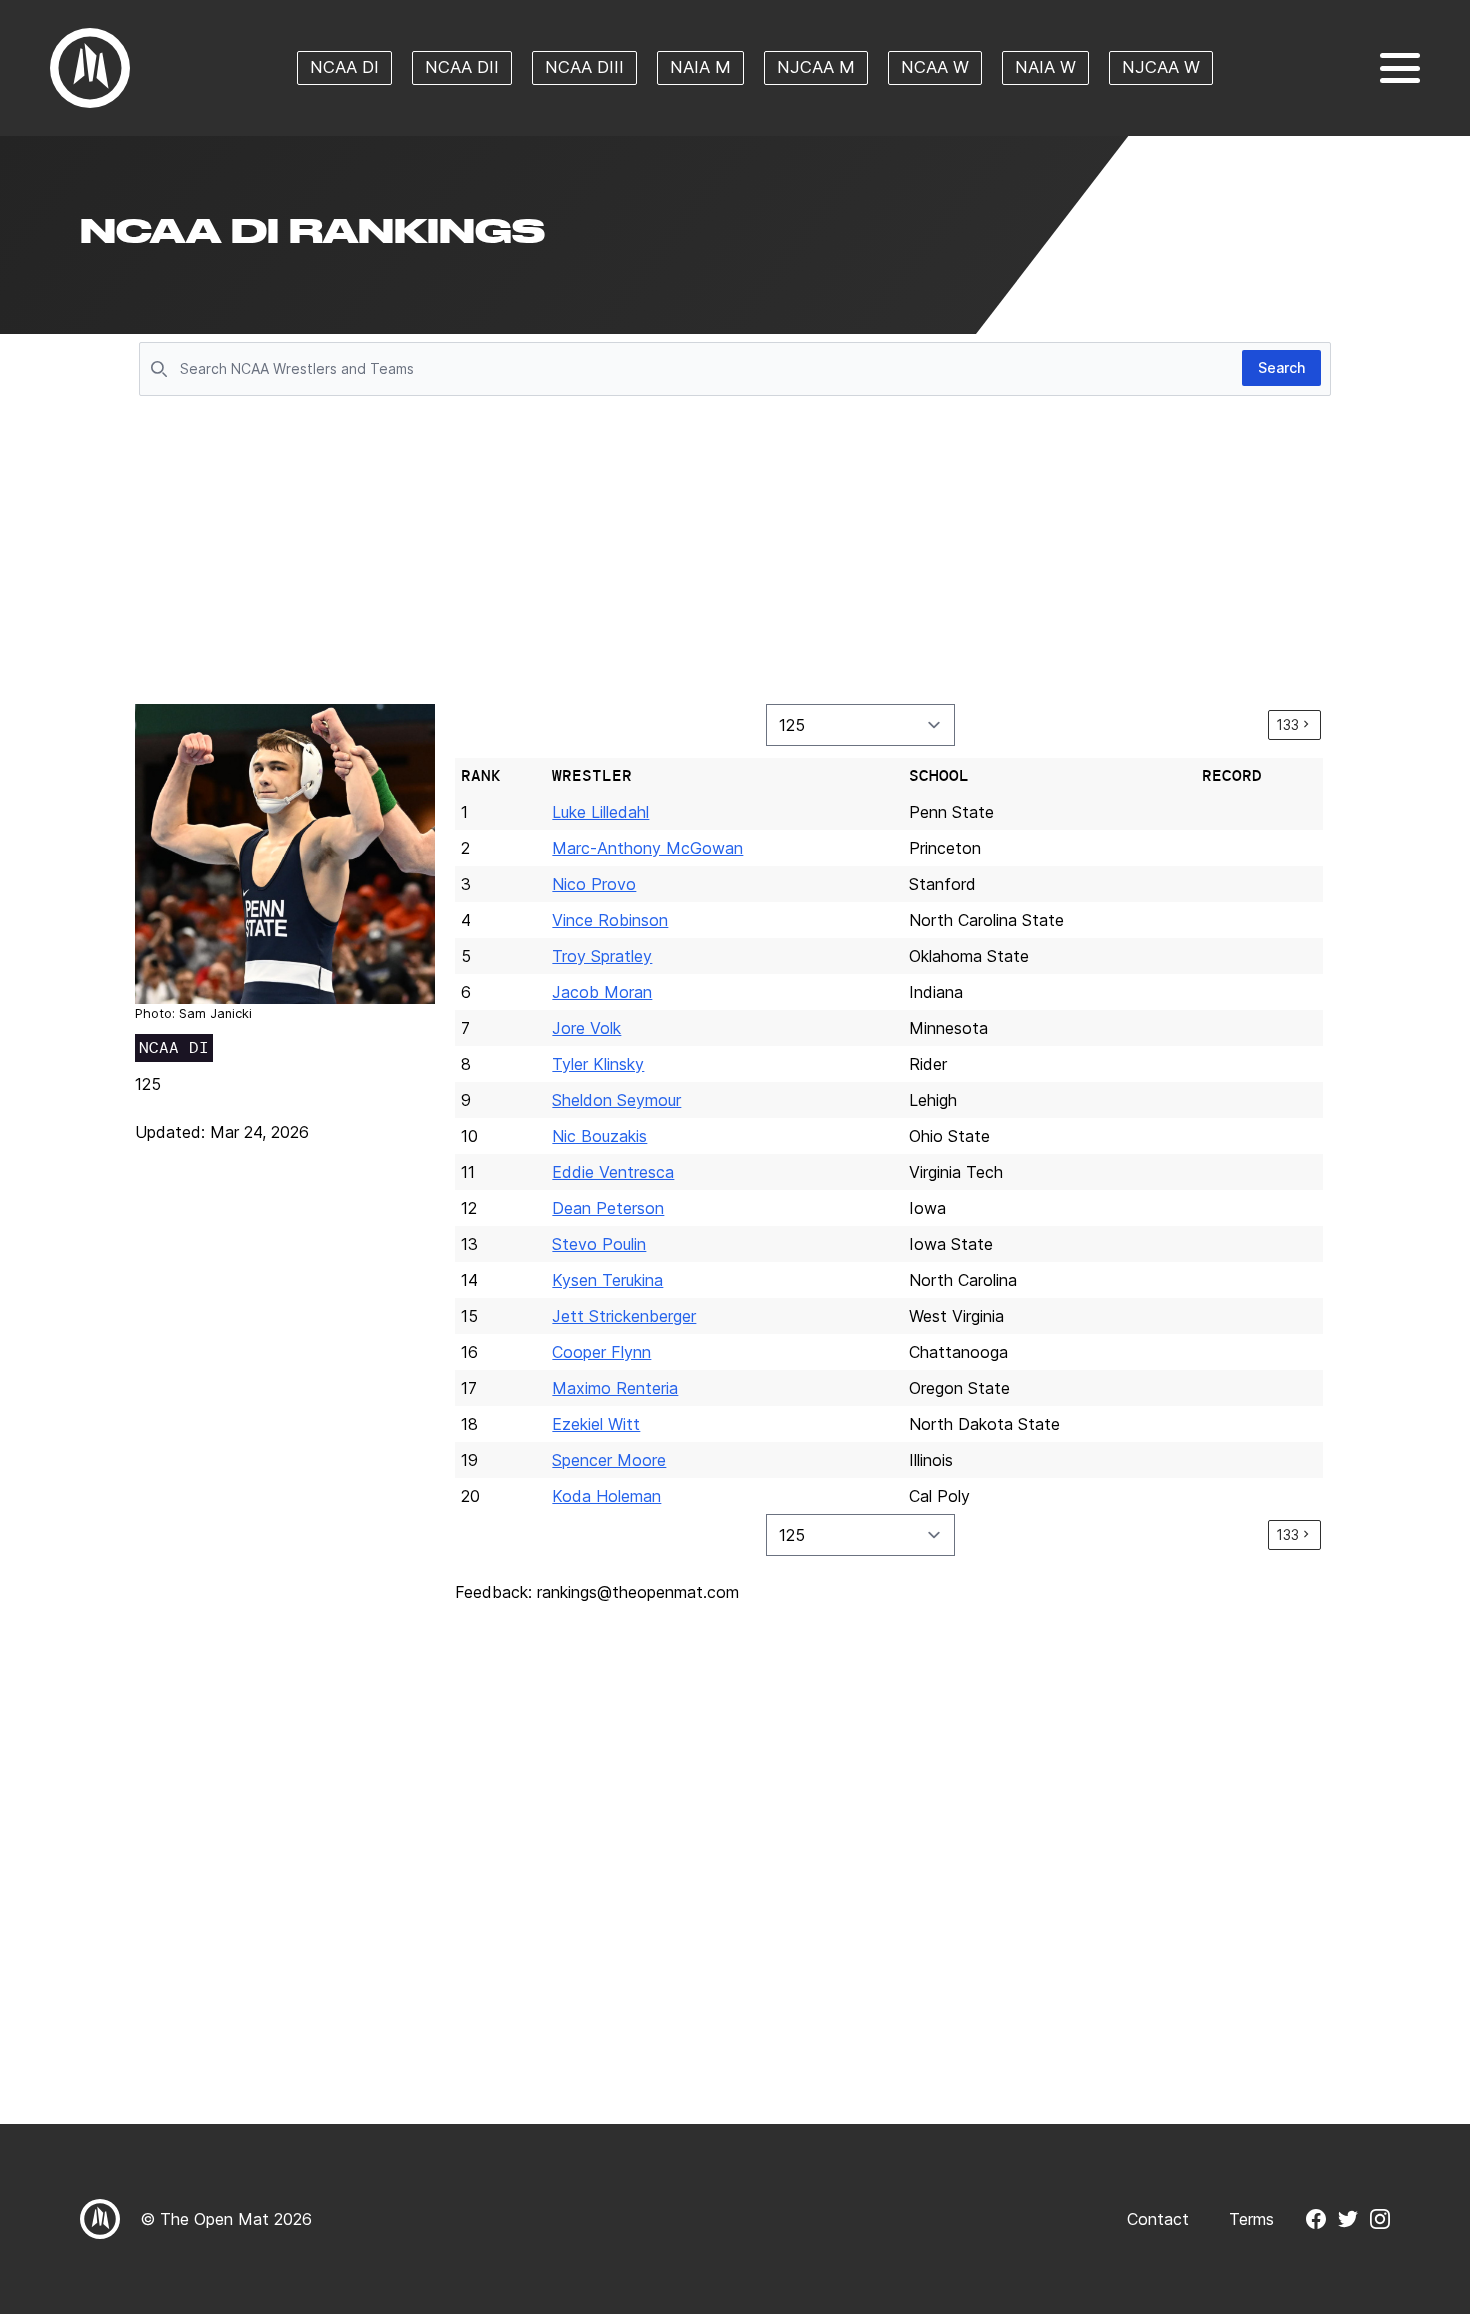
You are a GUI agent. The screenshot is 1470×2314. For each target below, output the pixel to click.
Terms (1251, 2219)
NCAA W (935, 67)
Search (1281, 367)
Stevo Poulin (599, 1244)
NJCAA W (1161, 67)
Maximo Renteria (615, 1388)
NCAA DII (462, 67)
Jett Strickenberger (624, 1316)
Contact (1158, 2219)
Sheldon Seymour (616, 1100)
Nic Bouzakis (599, 1136)
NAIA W (1045, 67)
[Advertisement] (735, 552)
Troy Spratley (602, 956)
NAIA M (700, 67)
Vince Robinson (610, 920)
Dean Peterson (608, 1208)
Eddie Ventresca (613, 1172)
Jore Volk (586, 1028)
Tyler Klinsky (598, 1064)
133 (1287, 724)
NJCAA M (816, 67)
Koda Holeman (606, 1496)
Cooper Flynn (601, 1352)
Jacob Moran (602, 992)
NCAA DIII (584, 67)
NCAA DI (344, 67)
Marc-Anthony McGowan (647, 848)
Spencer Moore (609, 1460)
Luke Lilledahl (600, 812)
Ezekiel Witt (596, 1424)
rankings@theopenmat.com (638, 1592)
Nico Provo (594, 884)
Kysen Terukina (607, 1280)
